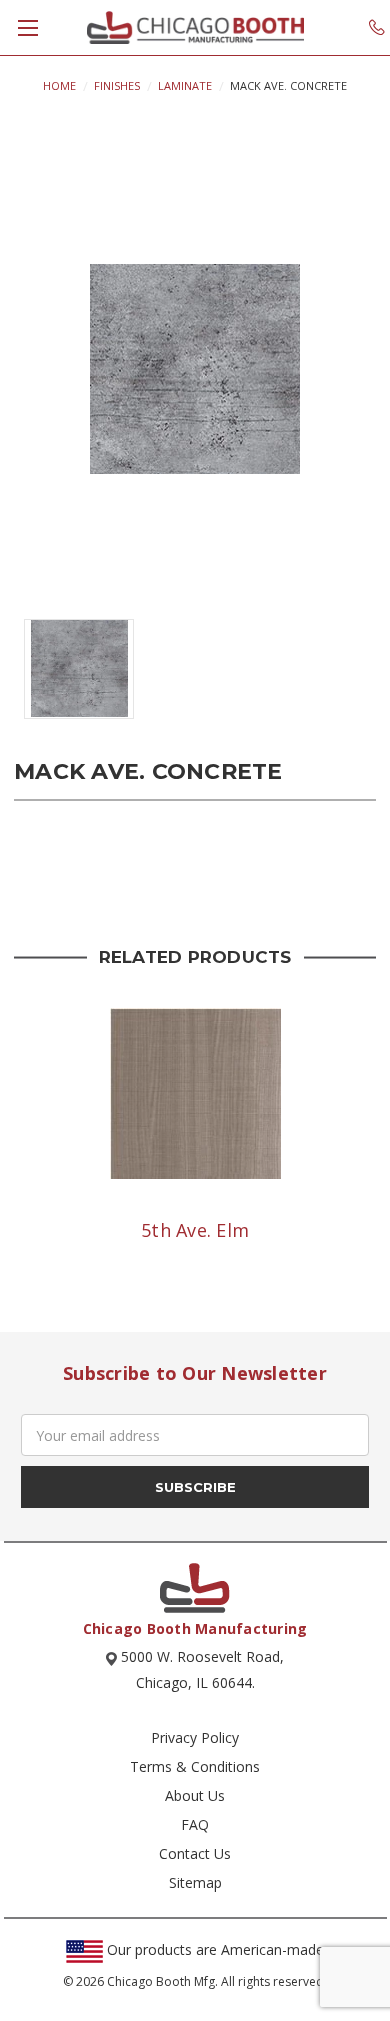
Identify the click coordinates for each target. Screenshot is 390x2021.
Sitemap (195, 1882)
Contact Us (195, 1853)
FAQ (195, 1824)
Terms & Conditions (195, 1766)
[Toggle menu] (27, 27)
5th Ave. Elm (195, 1230)
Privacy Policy (195, 1737)
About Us (195, 1795)
